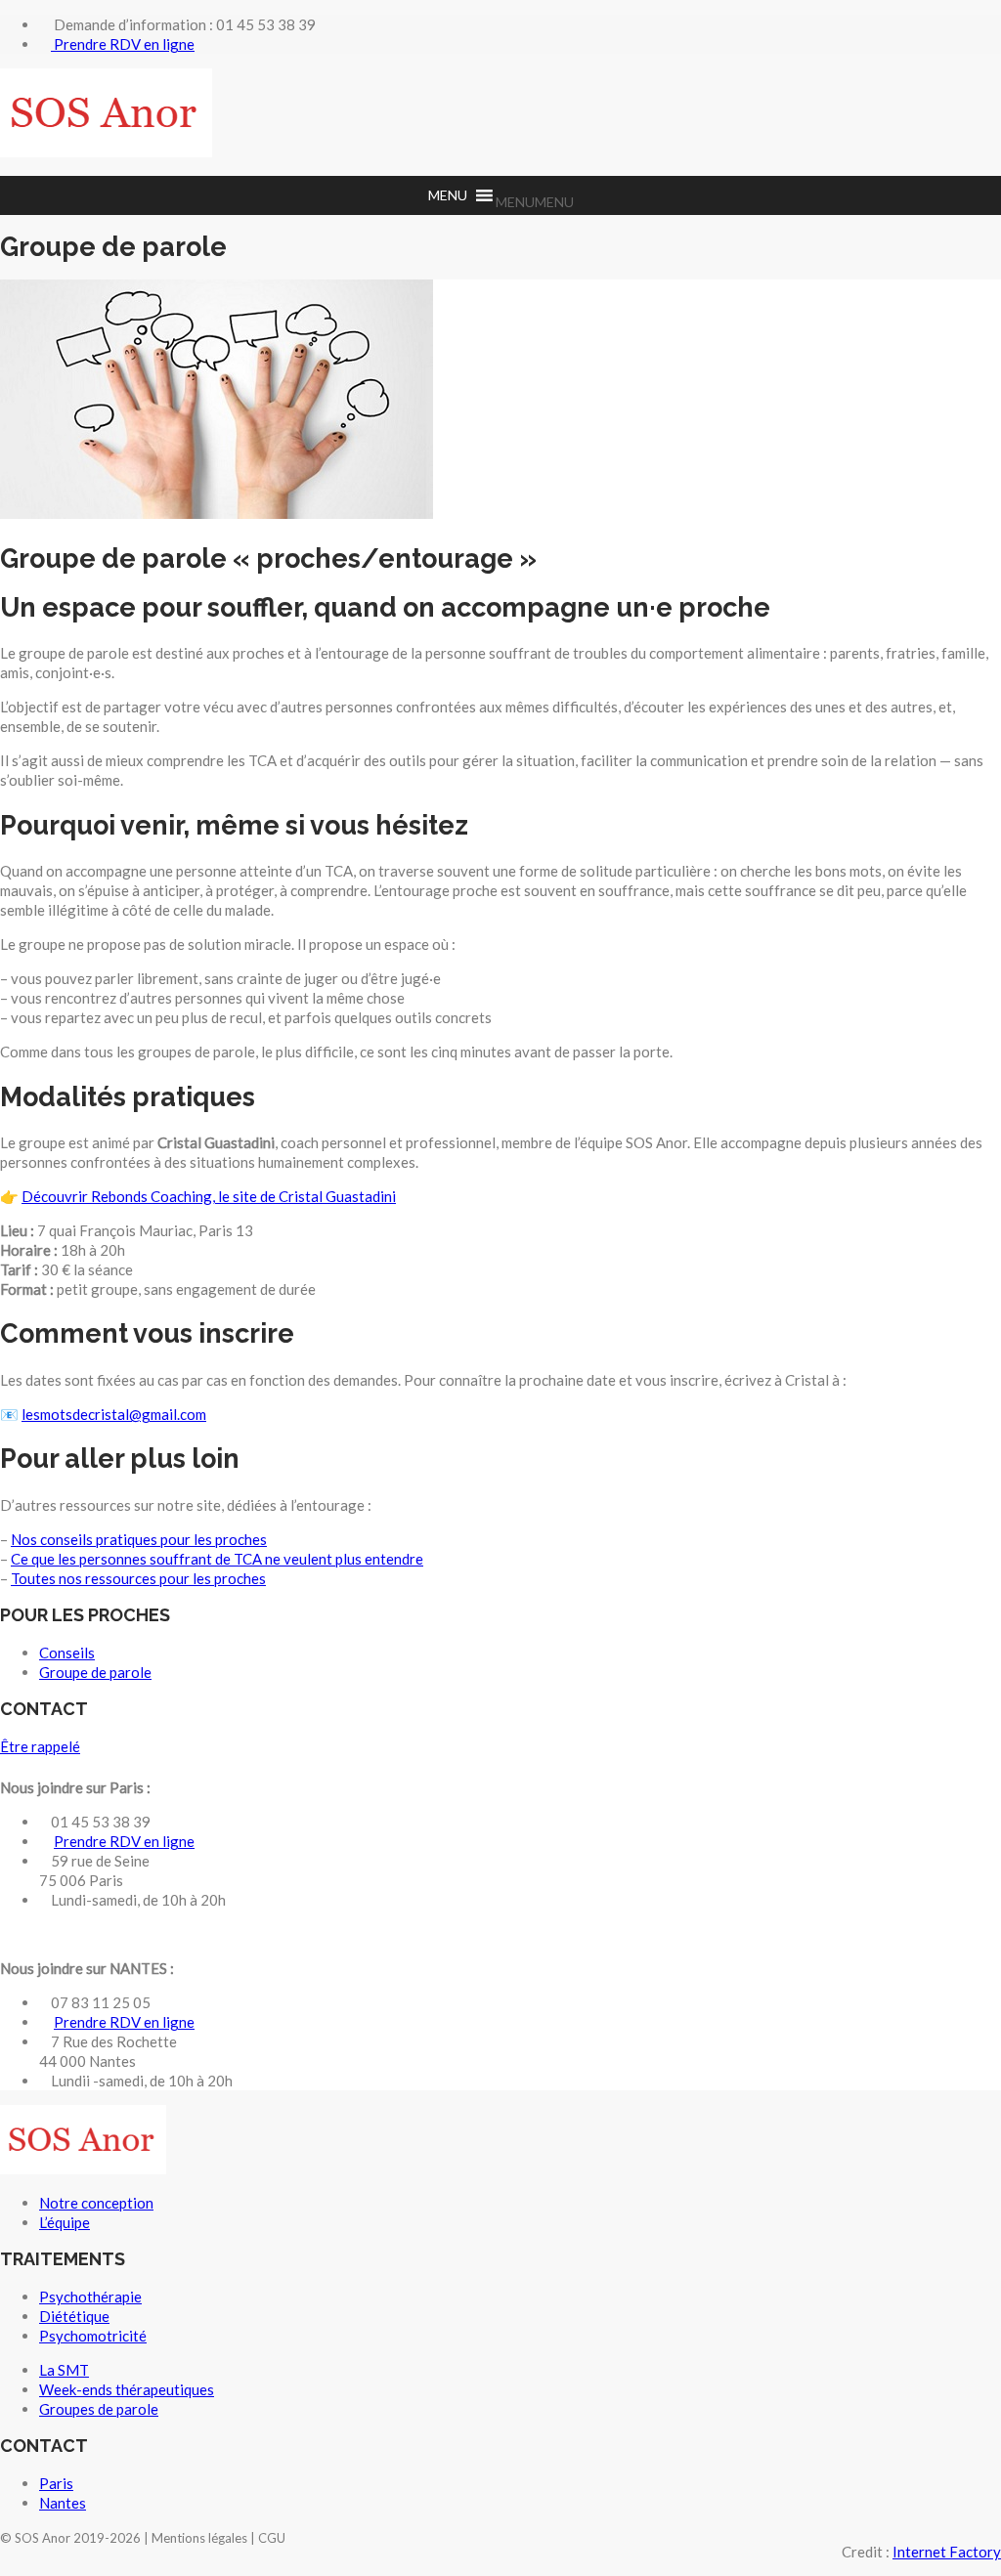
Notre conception (96, 2203)
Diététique (74, 2316)
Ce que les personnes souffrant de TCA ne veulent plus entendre (217, 1559)
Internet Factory (947, 2552)
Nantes (63, 2503)
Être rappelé (40, 1746)
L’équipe (65, 2222)
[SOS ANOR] (106, 151)
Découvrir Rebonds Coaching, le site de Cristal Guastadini (209, 1196)
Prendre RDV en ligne (123, 44)
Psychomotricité (93, 2336)
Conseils (67, 1653)
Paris (56, 2483)
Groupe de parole (95, 1672)
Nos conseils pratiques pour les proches (139, 1539)
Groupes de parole (99, 2409)
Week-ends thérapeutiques (127, 2389)
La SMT (64, 2370)
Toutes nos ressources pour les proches (138, 1578)
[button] (535, 202)
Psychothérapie (90, 2297)
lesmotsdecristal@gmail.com (114, 1414)
